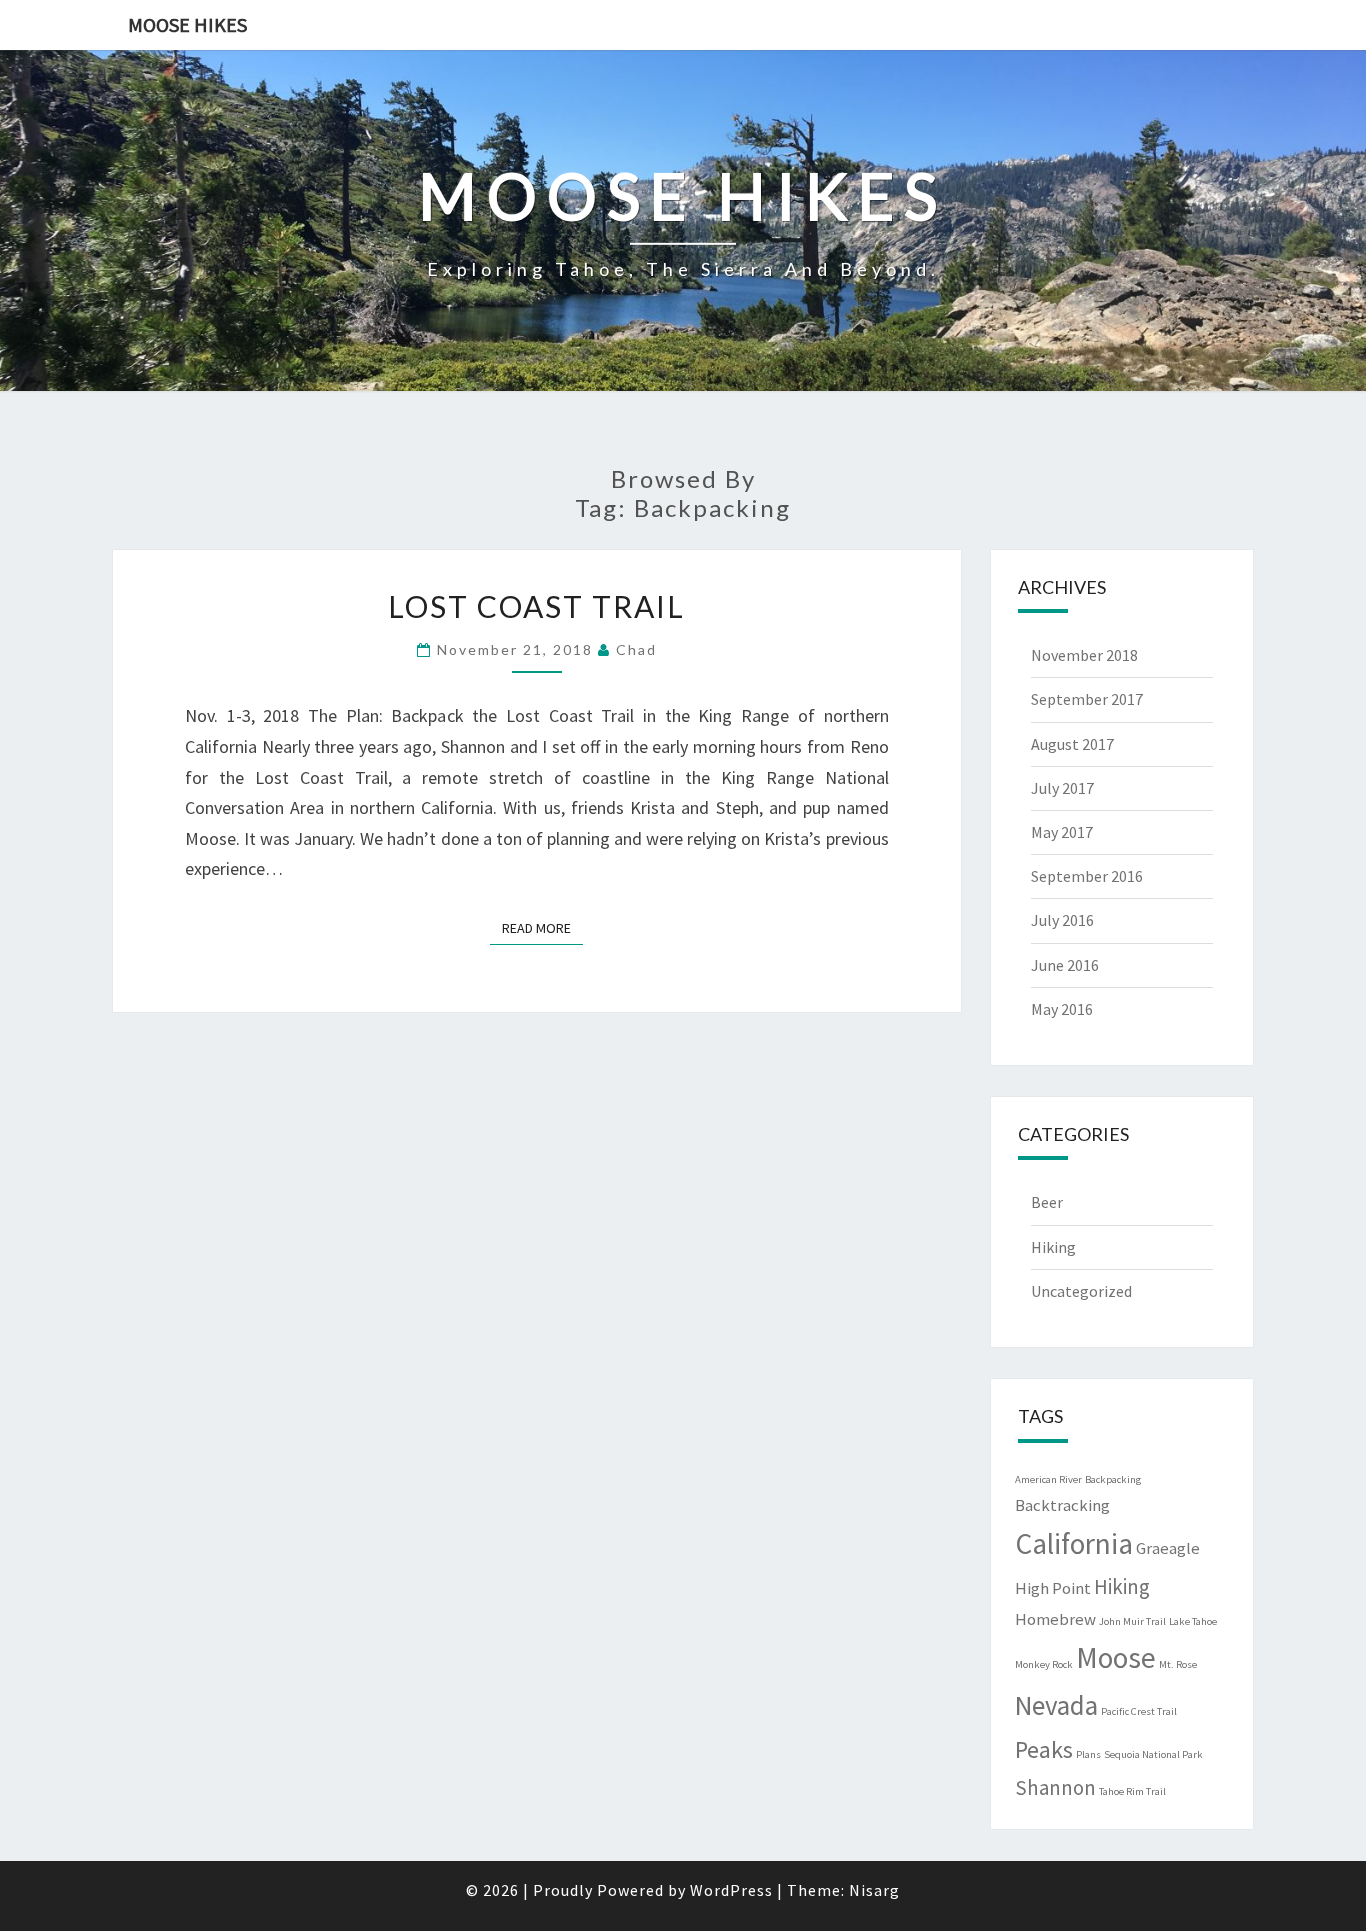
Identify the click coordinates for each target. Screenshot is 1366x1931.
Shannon (1055, 1787)
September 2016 (1087, 876)
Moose (1116, 1657)
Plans (1088, 1754)
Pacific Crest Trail (1139, 1711)
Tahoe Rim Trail (1132, 1791)
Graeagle (1168, 1548)
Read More (542, 927)
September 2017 (1087, 699)
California (1074, 1543)
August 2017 (1072, 744)
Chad (636, 649)
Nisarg (874, 1890)
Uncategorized (1081, 1291)
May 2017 (1062, 832)
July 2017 (1062, 788)
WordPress (731, 1890)
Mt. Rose (1178, 1664)
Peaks (1044, 1749)
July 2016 (1062, 920)
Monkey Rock (1044, 1664)
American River (1048, 1479)
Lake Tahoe (1193, 1621)
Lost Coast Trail (536, 606)
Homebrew (1055, 1619)
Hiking (1053, 1247)
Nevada (1056, 1705)
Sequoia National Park (1153, 1754)
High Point (1053, 1588)
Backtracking (1062, 1505)
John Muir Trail (1132, 1621)
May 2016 (1062, 1009)
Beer (1047, 1202)
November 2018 (1084, 655)
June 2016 (1065, 965)
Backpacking (1113, 1479)
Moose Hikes (187, 24)
